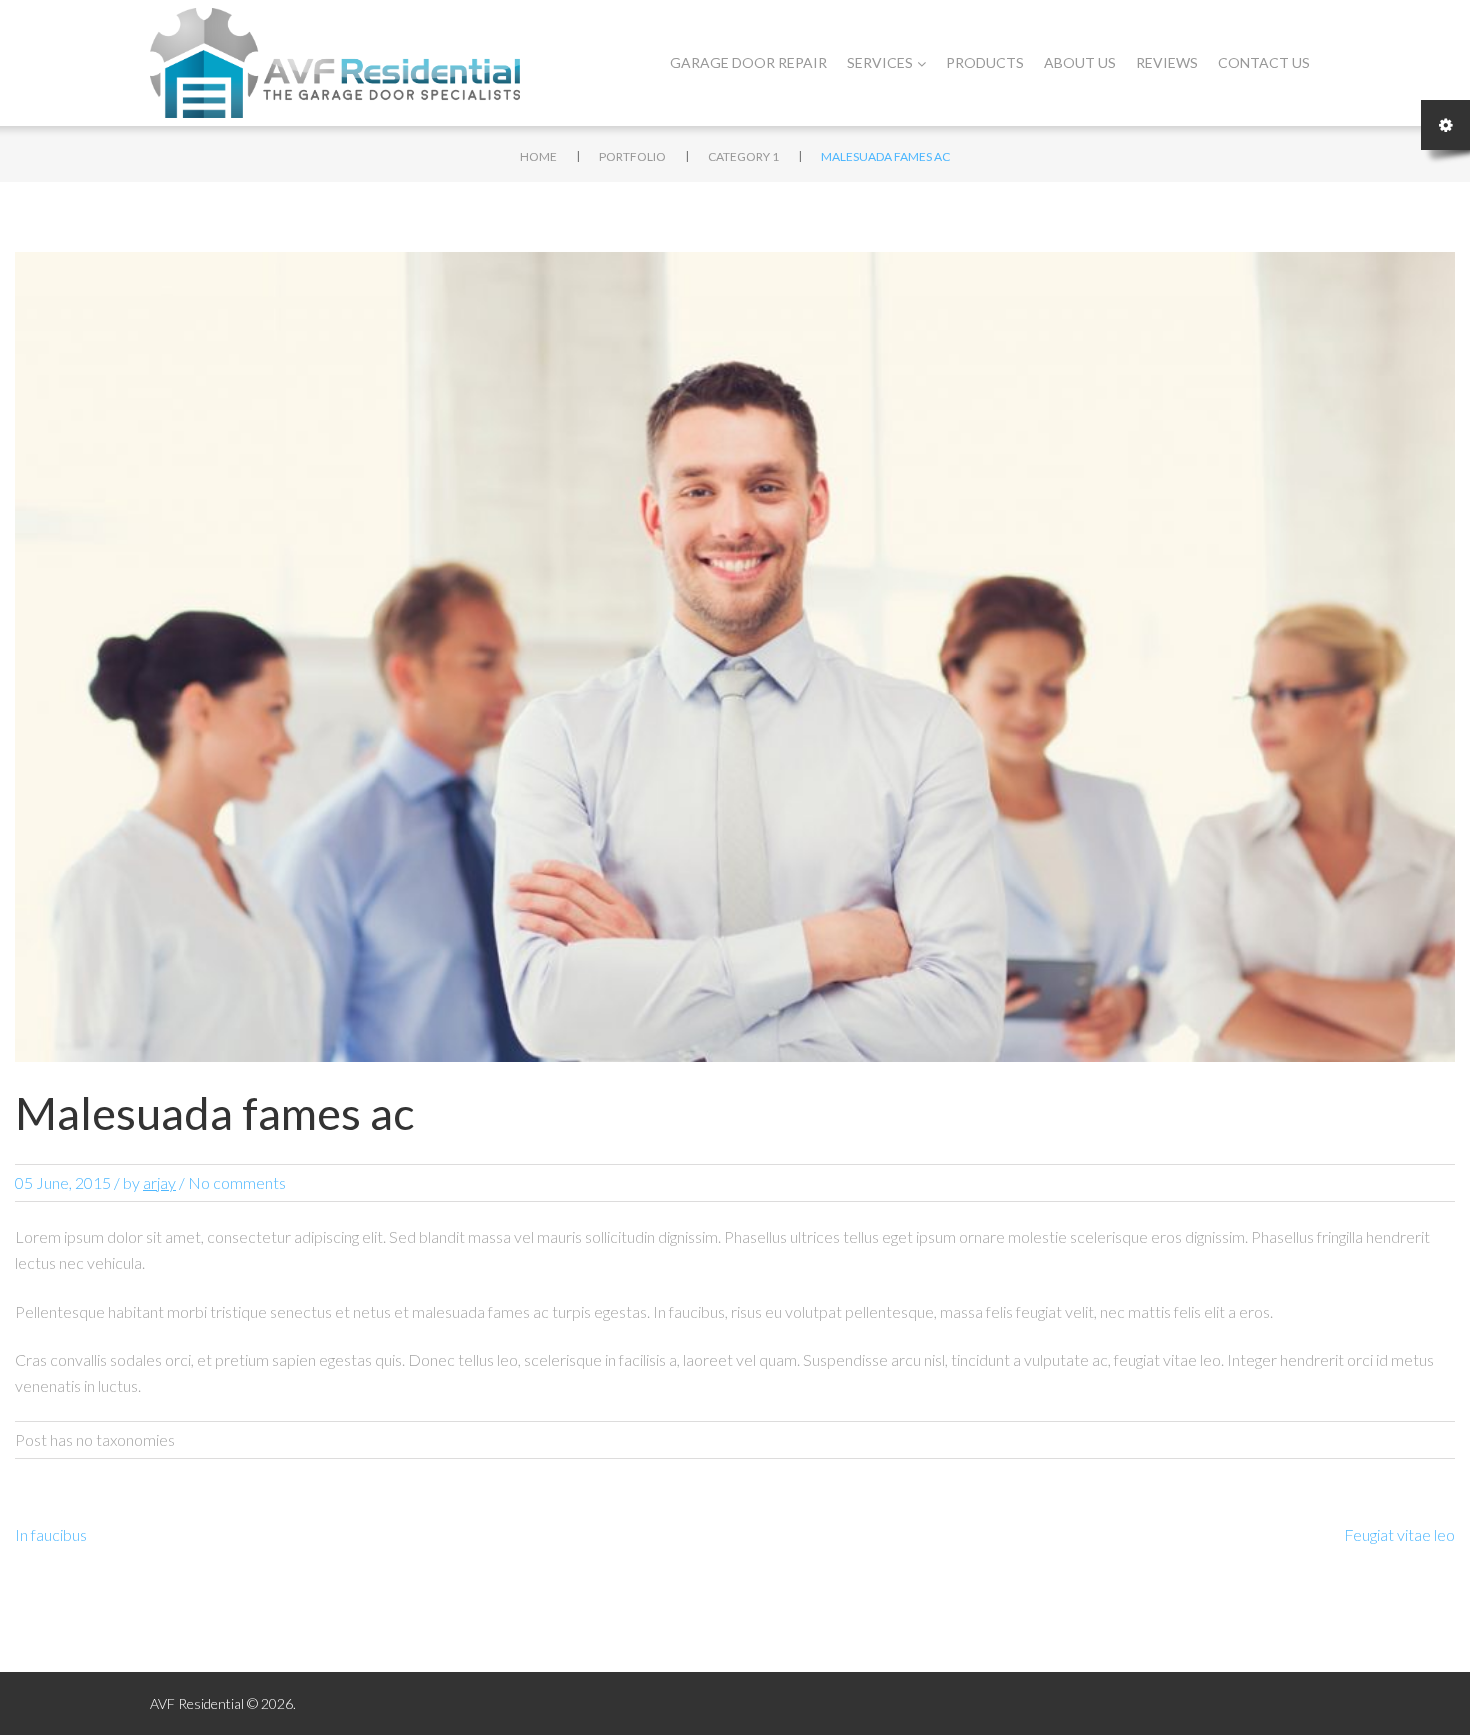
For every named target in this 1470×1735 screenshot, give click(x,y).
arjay (159, 1182)
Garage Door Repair (748, 62)
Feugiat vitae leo (1399, 1534)
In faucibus (51, 1534)
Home (538, 156)
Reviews (1167, 62)
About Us (1080, 62)
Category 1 (743, 156)
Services (880, 62)
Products (985, 62)
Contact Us (1264, 62)
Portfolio (632, 156)
